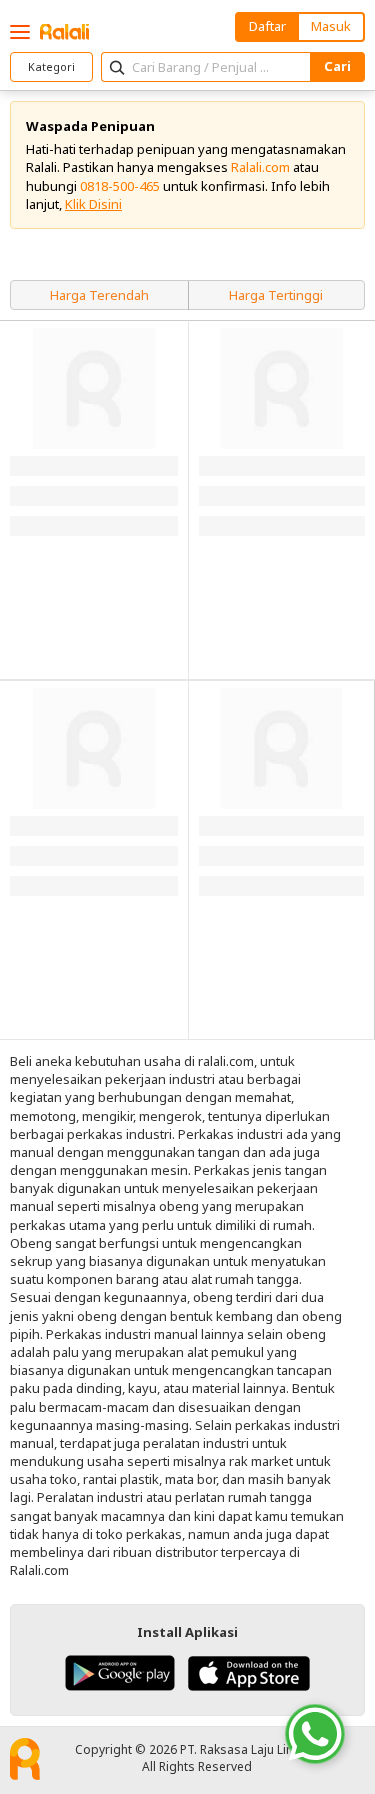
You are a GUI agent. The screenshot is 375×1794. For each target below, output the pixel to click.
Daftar (267, 26)
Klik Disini (93, 204)
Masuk (331, 26)
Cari (337, 66)
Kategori (51, 66)
